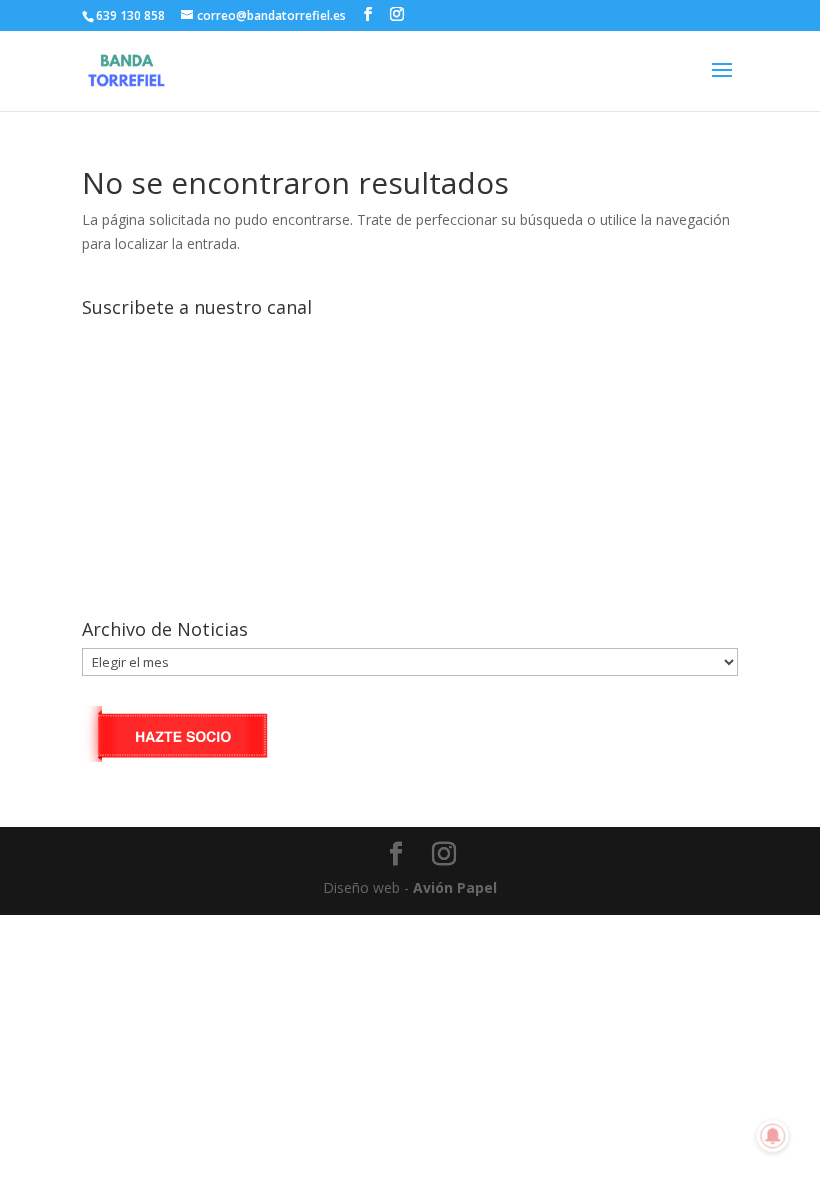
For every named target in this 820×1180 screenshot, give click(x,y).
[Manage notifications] (773, 1136)
